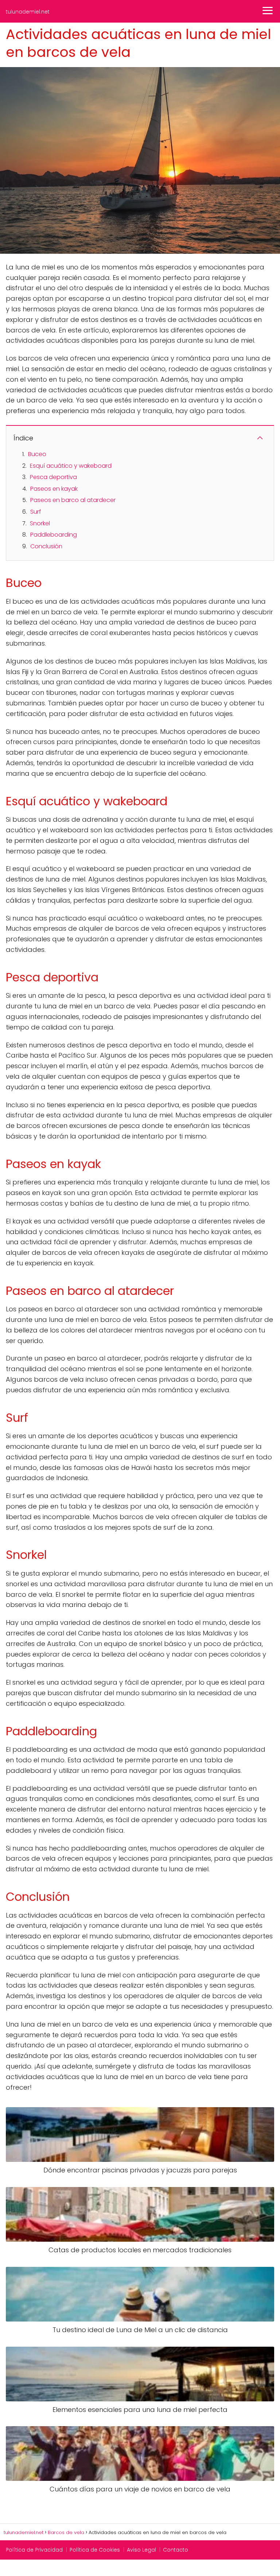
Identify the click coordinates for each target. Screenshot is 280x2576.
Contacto (176, 2550)
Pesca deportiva (53, 477)
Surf (36, 512)
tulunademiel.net (28, 12)
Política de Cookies (95, 2550)
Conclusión (46, 546)
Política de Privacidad (34, 2550)
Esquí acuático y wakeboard (71, 466)
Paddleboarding (54, 535)
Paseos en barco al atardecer (73, 500)
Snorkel (40, 523)
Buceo (37, 454)
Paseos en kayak (54, 489)
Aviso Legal (141, 2550)
